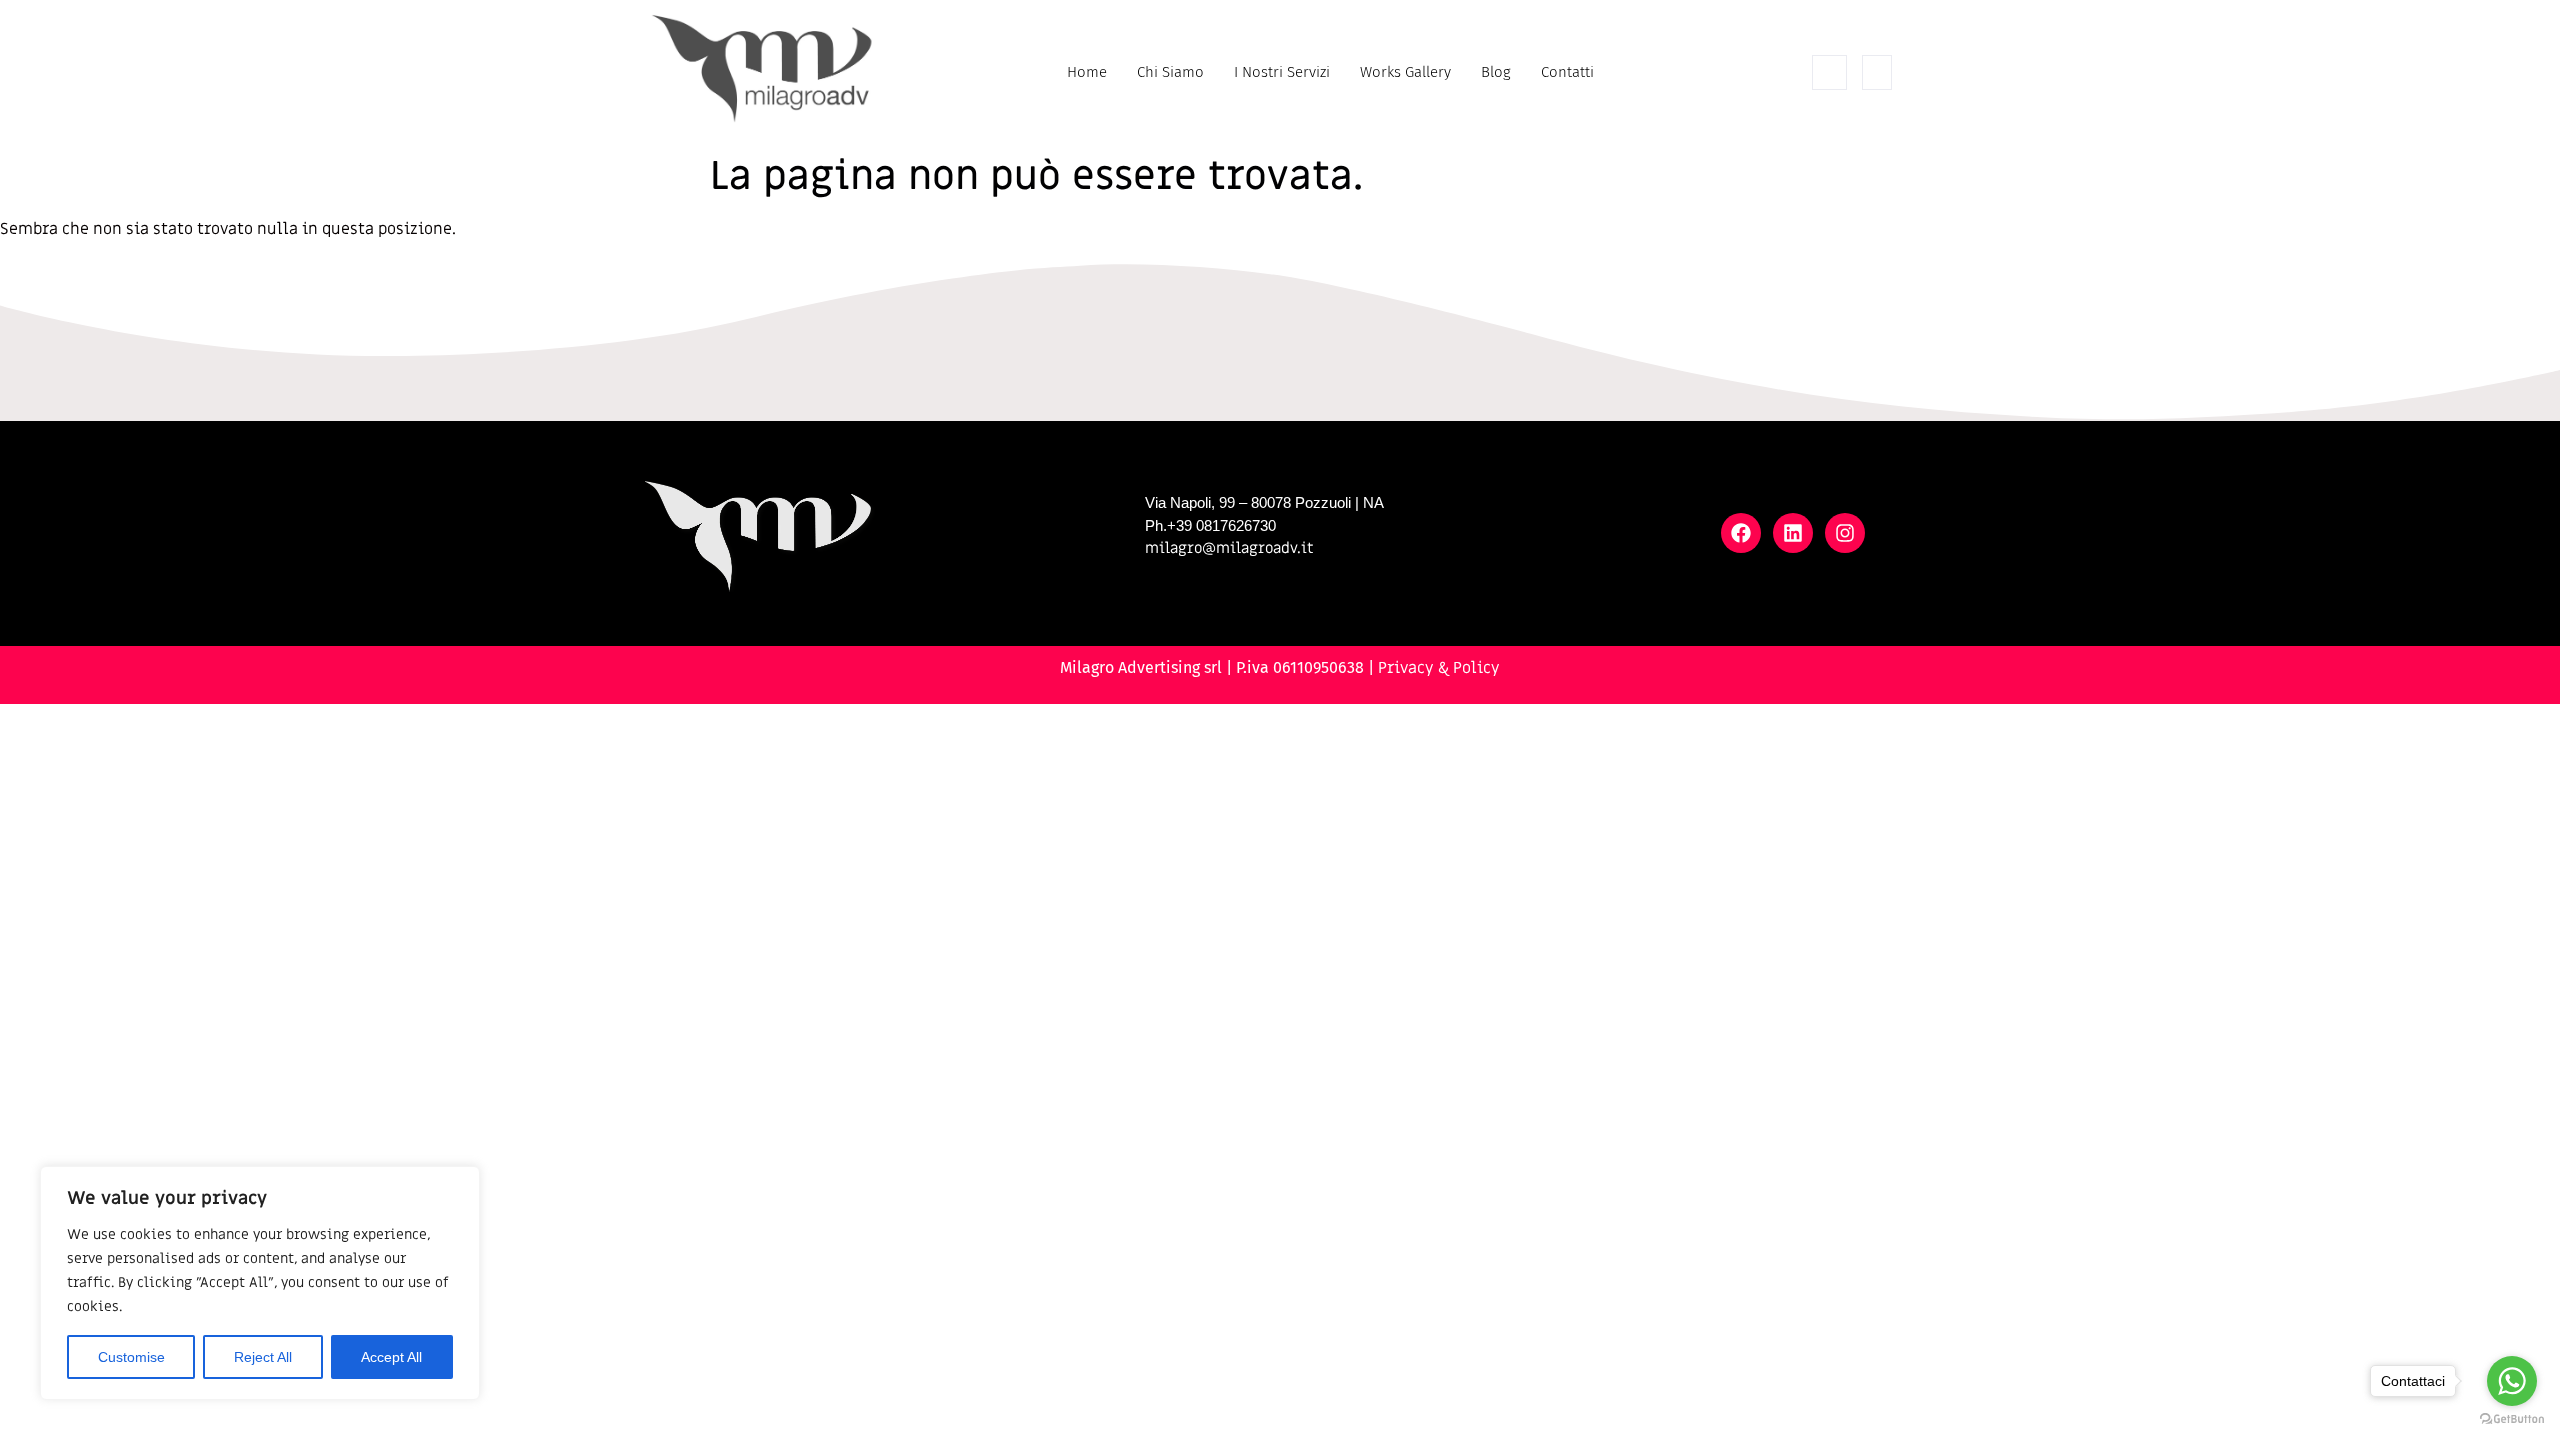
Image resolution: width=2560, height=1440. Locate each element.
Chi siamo (1170, 72)
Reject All (263, 1357)
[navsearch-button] (1829, 72)
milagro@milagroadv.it (1229, 548)
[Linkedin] (1793, 533)
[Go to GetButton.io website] (2512, 1419)
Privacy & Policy (1439, 668)
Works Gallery (1405, 72)
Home (1087, 72)
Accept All (391, 1357)
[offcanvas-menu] (1877, 72)
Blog (1496, 72)
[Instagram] (1845, 533)
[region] (260, 1283)
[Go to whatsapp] (2512, 1381)
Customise (131, 1357)
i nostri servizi (1282, 72)
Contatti (1567, 72)
